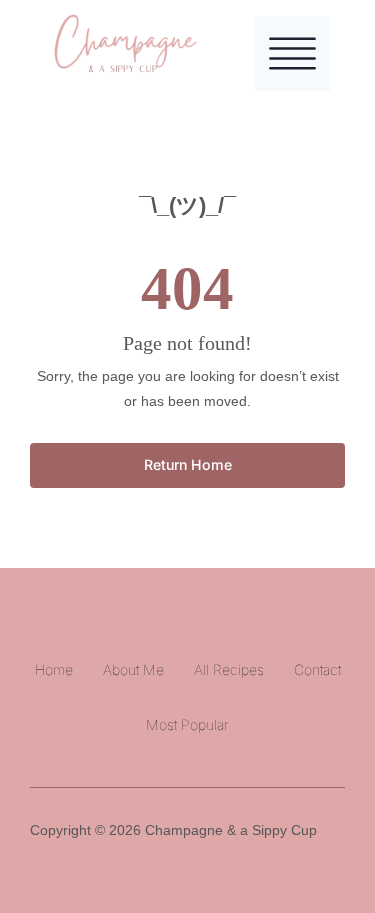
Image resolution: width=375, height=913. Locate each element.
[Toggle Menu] (292, 53)
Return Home (188, 464)
